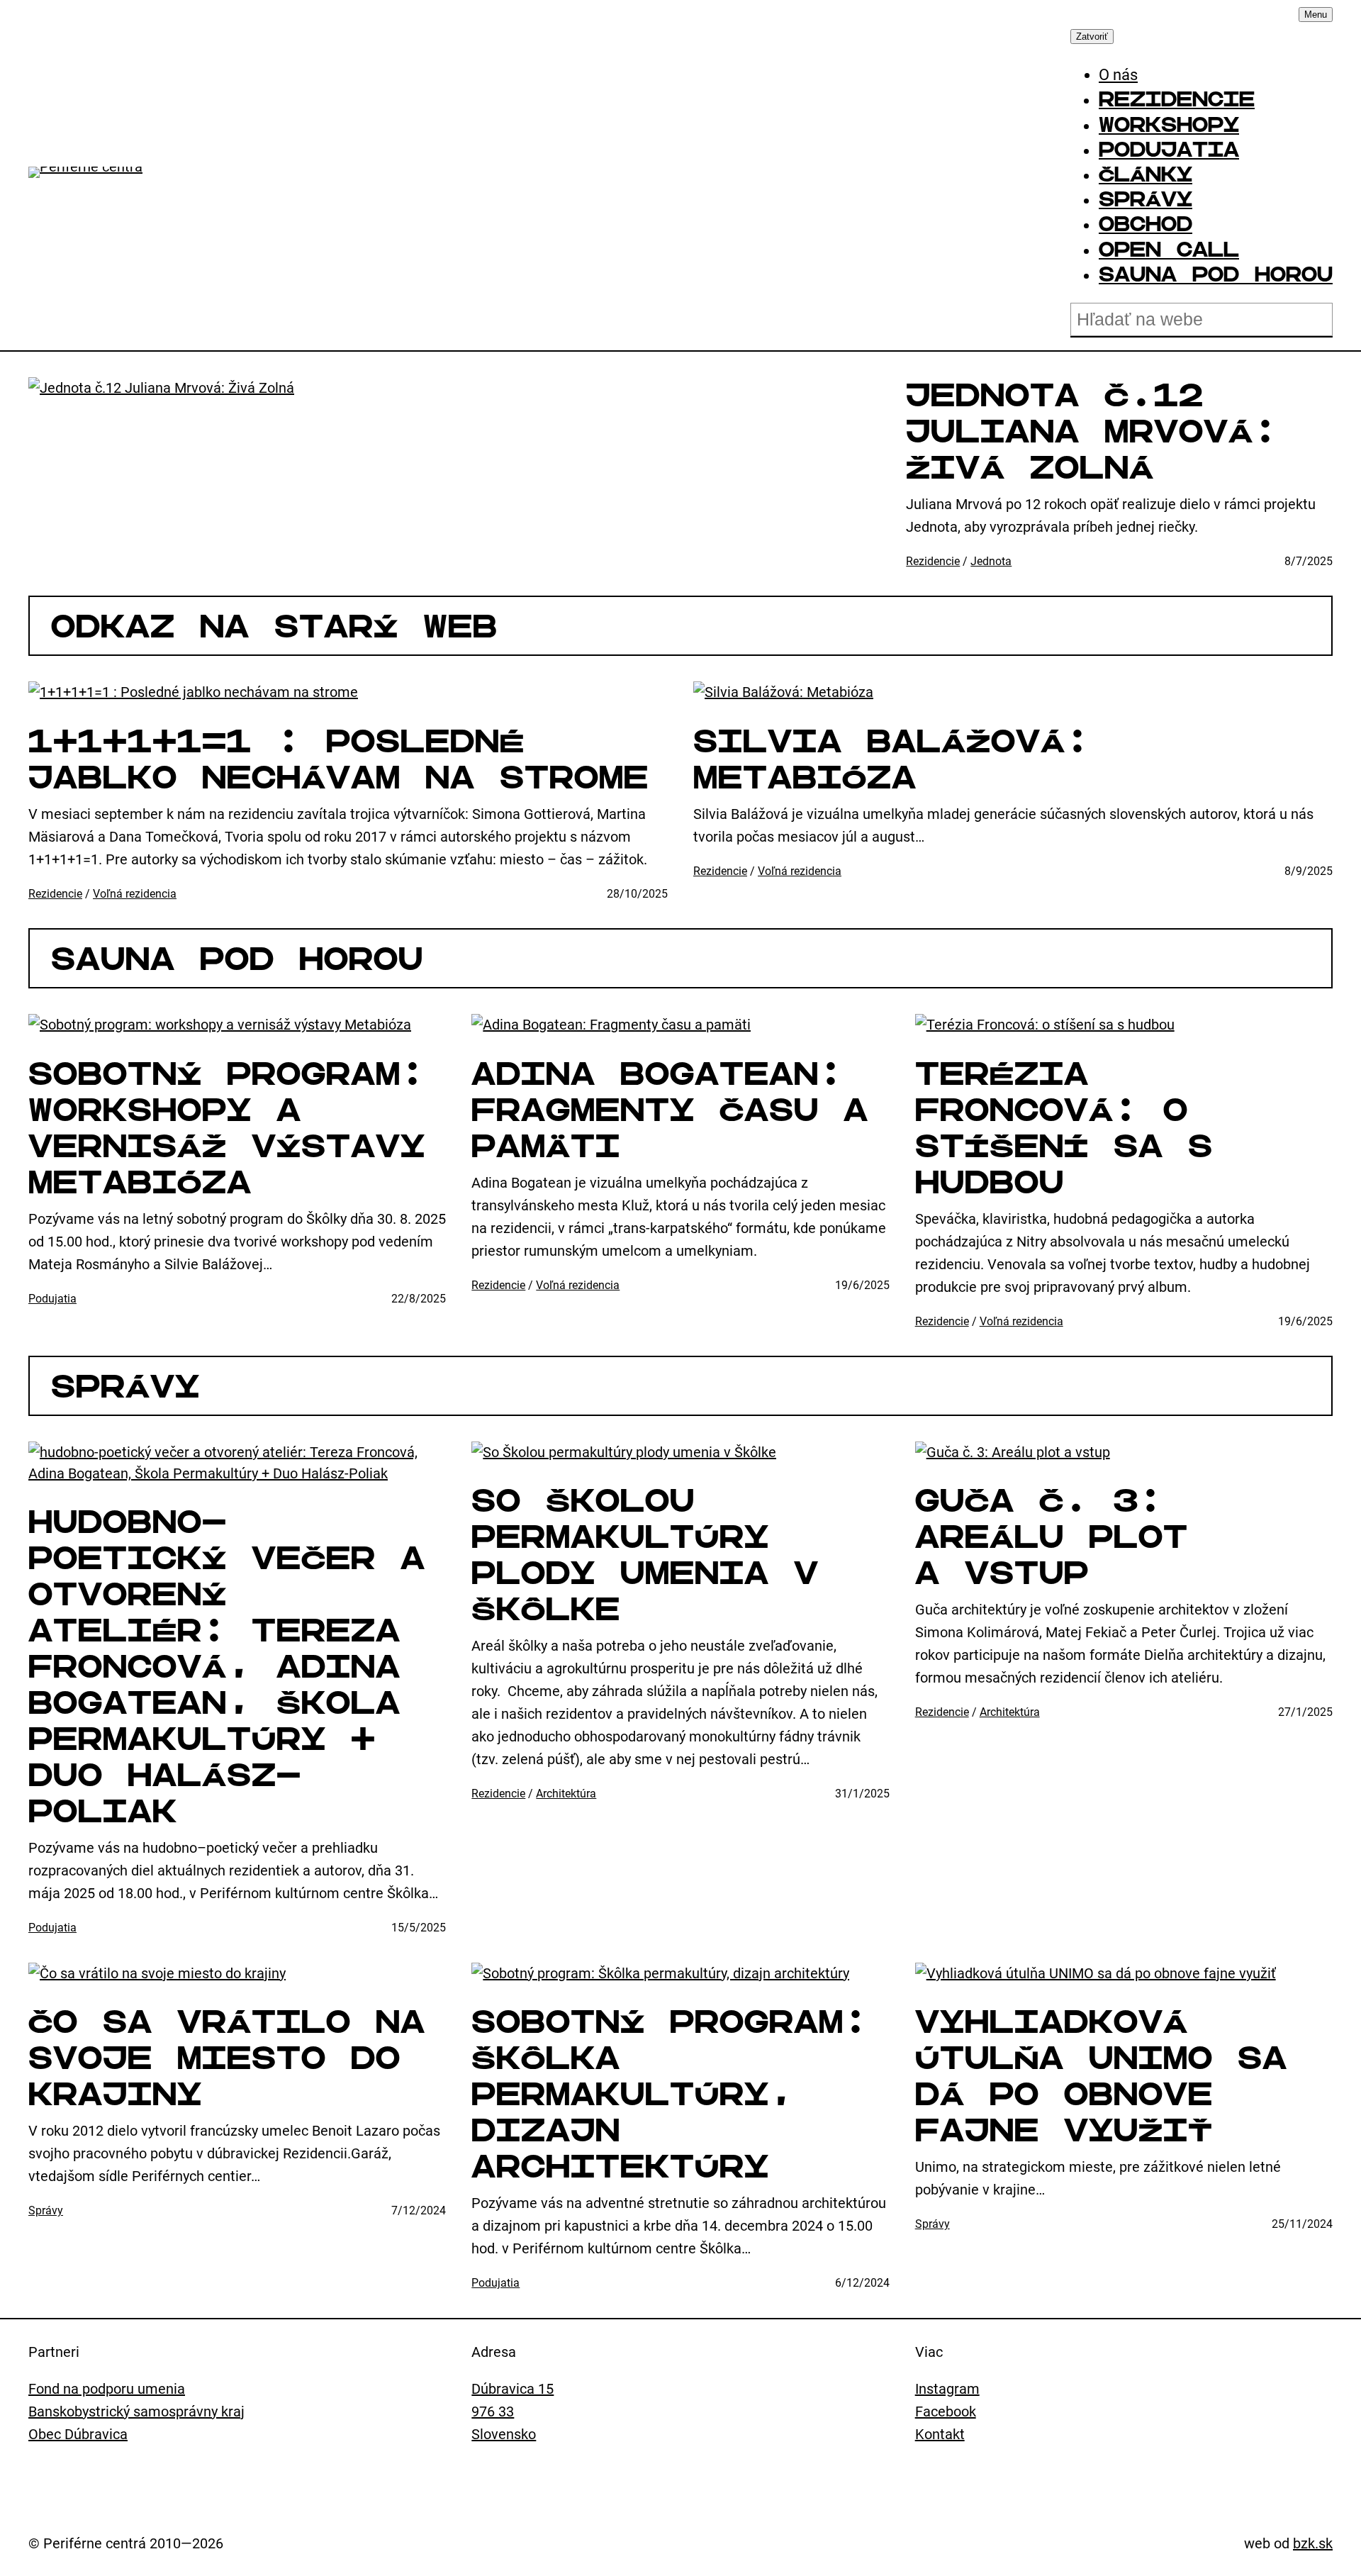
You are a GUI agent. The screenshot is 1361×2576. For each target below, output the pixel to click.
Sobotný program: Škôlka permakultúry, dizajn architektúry (670, 2094)
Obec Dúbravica (78, 2434)
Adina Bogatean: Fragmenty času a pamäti (670, 1110)
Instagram (947, 2389)
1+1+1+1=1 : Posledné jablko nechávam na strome (338, 759)
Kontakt (940, 2434)
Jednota (991, 561)
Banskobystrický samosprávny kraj (136, 2411)
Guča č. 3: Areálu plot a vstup (1052, 1537)
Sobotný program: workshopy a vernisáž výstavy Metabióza (227, 1128)
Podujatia (52, 1299)
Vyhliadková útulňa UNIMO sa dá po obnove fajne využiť (1101, 2076)
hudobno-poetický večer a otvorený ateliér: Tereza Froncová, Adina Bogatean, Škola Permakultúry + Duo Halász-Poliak (227, 1666)
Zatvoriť (1092, 37)
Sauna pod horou (237, 959)
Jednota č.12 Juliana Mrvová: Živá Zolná (1092, 431)
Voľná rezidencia (135, 894)
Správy (125, 1386)
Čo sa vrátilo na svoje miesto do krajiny (227, 2058)
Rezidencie (933, 561)
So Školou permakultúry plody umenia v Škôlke (645, 1555)
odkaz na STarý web (274, 626)
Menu (1316, 15)
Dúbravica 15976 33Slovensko (513, 2411)
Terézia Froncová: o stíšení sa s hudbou (1064, 1128)
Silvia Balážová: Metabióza (892, 759)
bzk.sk (1313, 2543)
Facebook (946, 2411)
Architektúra (566, 1794)
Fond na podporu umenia (107, 2389)
